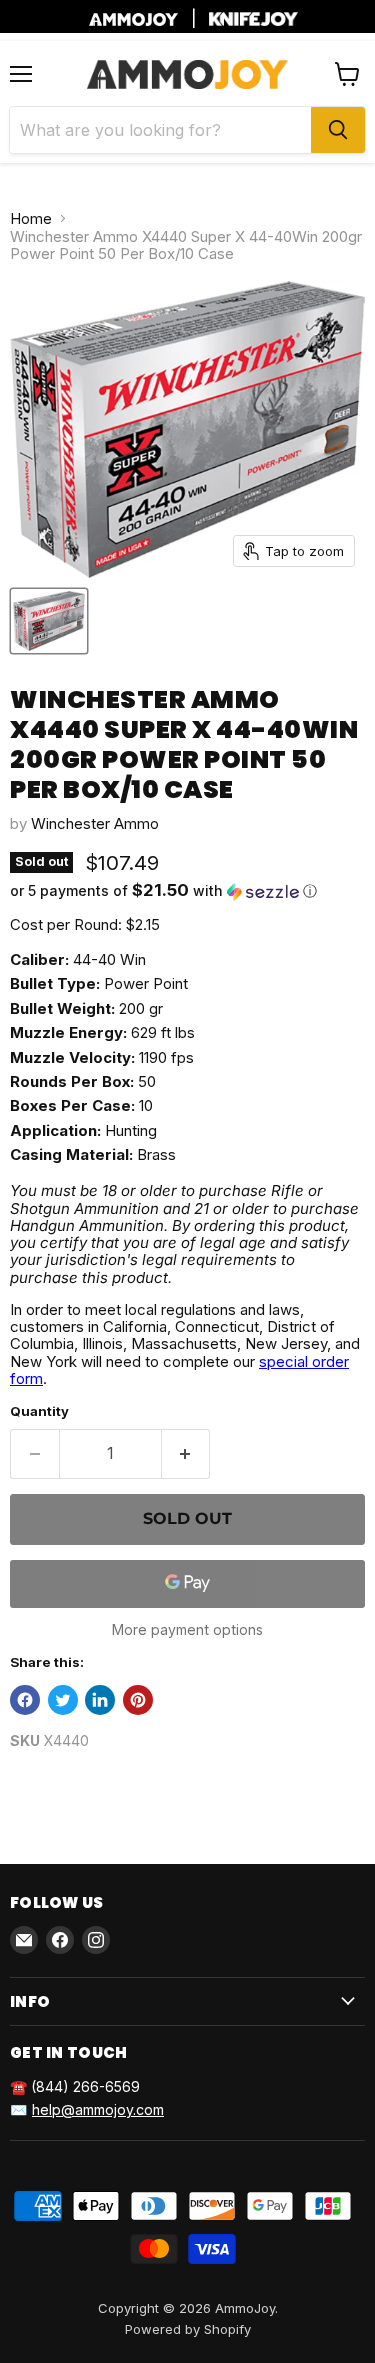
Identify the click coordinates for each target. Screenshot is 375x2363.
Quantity (39, 1411)
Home (31, 218)
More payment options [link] (187, 1630)
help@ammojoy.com (98, 2109)
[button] (187, 891)
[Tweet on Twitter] (63, 1700)
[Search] (338, 130)
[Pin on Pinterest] (138, 1700)
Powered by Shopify (188, 2329)
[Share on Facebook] (25, 1700)
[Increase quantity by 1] (186, 1454)
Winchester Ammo (95, 823)
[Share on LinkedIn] (100, 1700)
